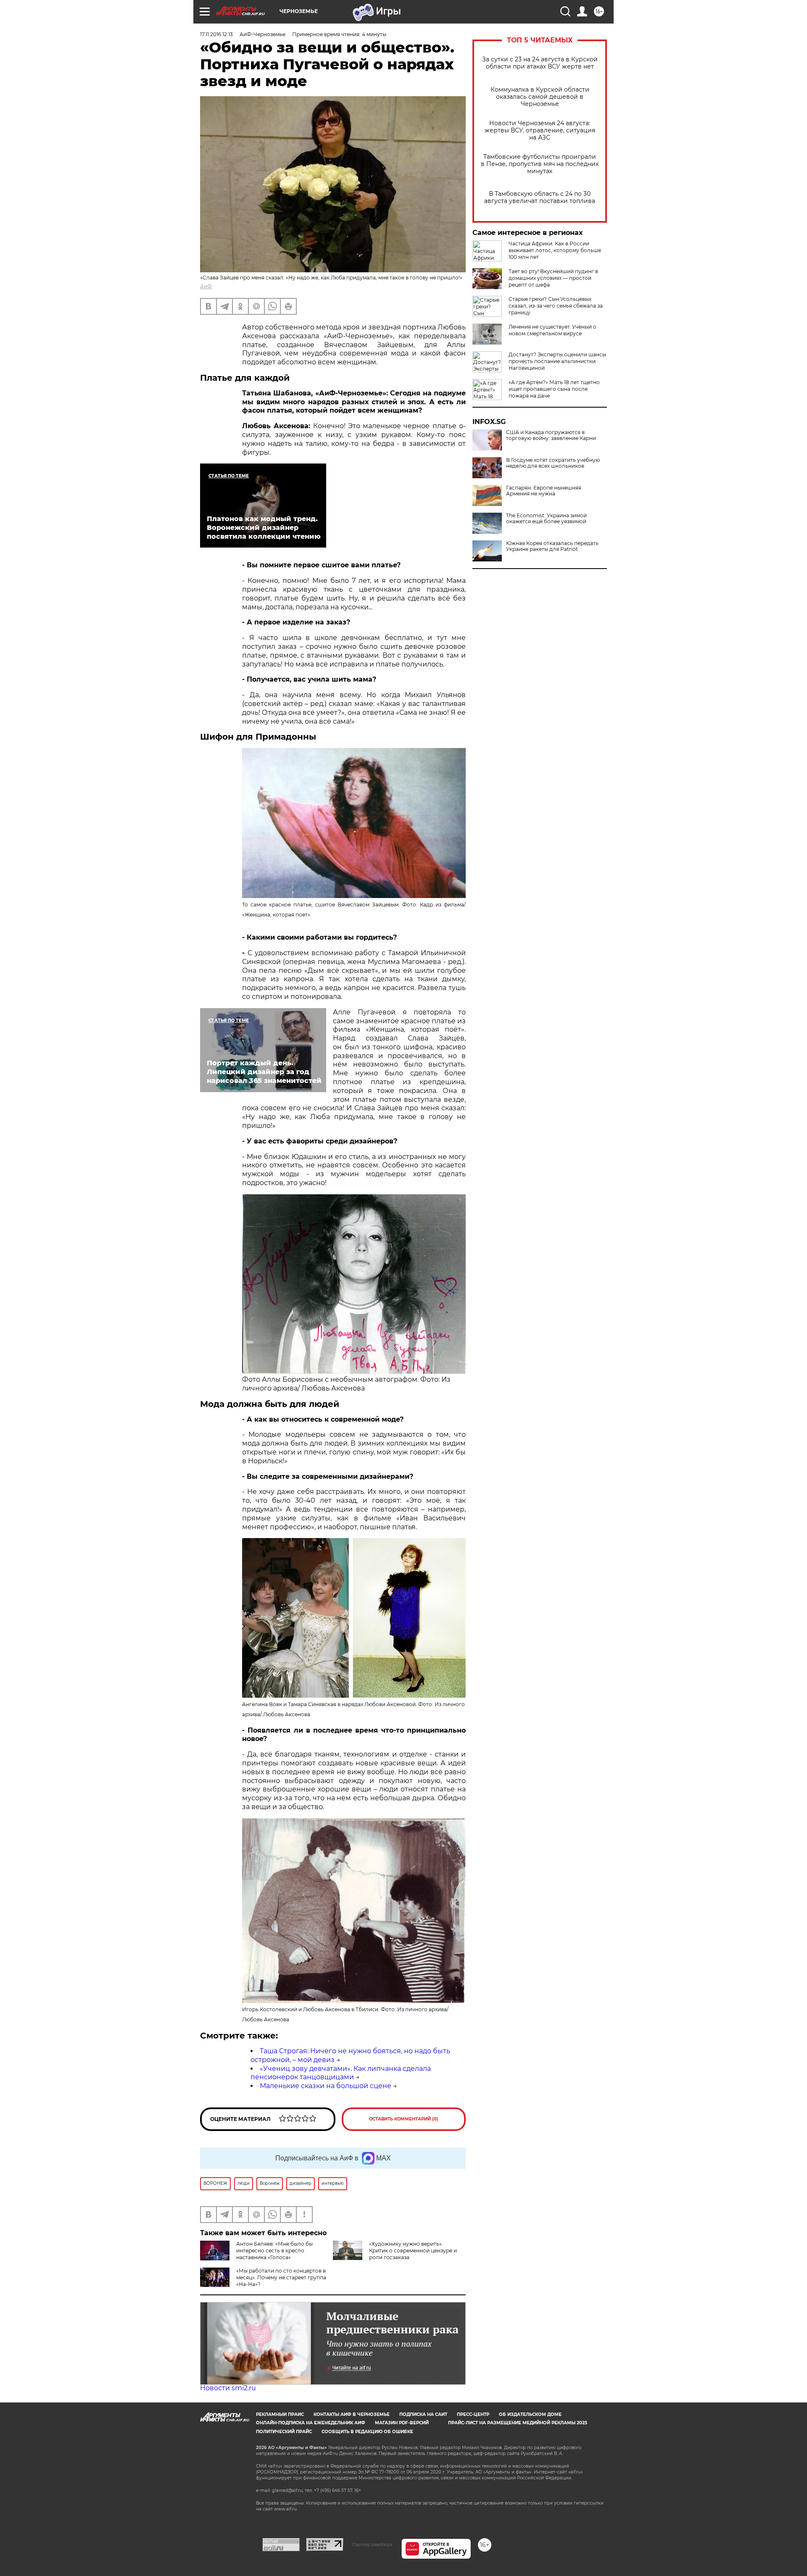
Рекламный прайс (280, 2414)
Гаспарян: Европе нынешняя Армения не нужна (544, 491)
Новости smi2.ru (228, 2388)
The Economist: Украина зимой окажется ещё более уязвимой (546, 519)
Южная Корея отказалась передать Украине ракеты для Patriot (552, 546)
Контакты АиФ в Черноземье (352, 2414)
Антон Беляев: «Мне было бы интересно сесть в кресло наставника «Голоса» (274, 2251)
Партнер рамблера (372, 2544)
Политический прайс (284, 2432)
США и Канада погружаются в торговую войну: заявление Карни (551, 435)
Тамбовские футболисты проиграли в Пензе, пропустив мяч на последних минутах (540, 164)
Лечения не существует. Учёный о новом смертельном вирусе (553, 330)
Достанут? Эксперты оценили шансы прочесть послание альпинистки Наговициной (557, 361)
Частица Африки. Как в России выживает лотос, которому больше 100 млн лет (555, 250)
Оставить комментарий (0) (404, 2119)
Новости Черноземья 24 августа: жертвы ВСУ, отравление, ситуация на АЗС (540, 130)
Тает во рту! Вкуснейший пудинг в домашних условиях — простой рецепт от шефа (553, 278)
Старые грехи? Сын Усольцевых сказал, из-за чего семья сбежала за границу (556, 306)
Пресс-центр (473, 2414)
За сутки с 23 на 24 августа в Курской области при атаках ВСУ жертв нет (540, 63)
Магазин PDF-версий (402, 2423)
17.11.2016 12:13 (216, 34)
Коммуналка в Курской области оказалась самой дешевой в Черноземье (540, 97)
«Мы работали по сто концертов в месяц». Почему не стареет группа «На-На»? (281, 2277)
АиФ (206, 286)
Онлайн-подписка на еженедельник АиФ (311, 2423)
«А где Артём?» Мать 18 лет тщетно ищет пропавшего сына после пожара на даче (554, 389)
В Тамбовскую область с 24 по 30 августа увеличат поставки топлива (540, 198)
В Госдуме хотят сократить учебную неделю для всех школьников (553, 463)
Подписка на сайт (423, 2414)
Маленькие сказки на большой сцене (326, 2086)
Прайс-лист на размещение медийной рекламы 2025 (518, 2423)
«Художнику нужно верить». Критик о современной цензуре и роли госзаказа (413, 2251)
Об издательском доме (530, 2414)
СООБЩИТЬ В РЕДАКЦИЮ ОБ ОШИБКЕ (367, 2432)
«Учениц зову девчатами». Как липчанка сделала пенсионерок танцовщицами (341, 2073)
